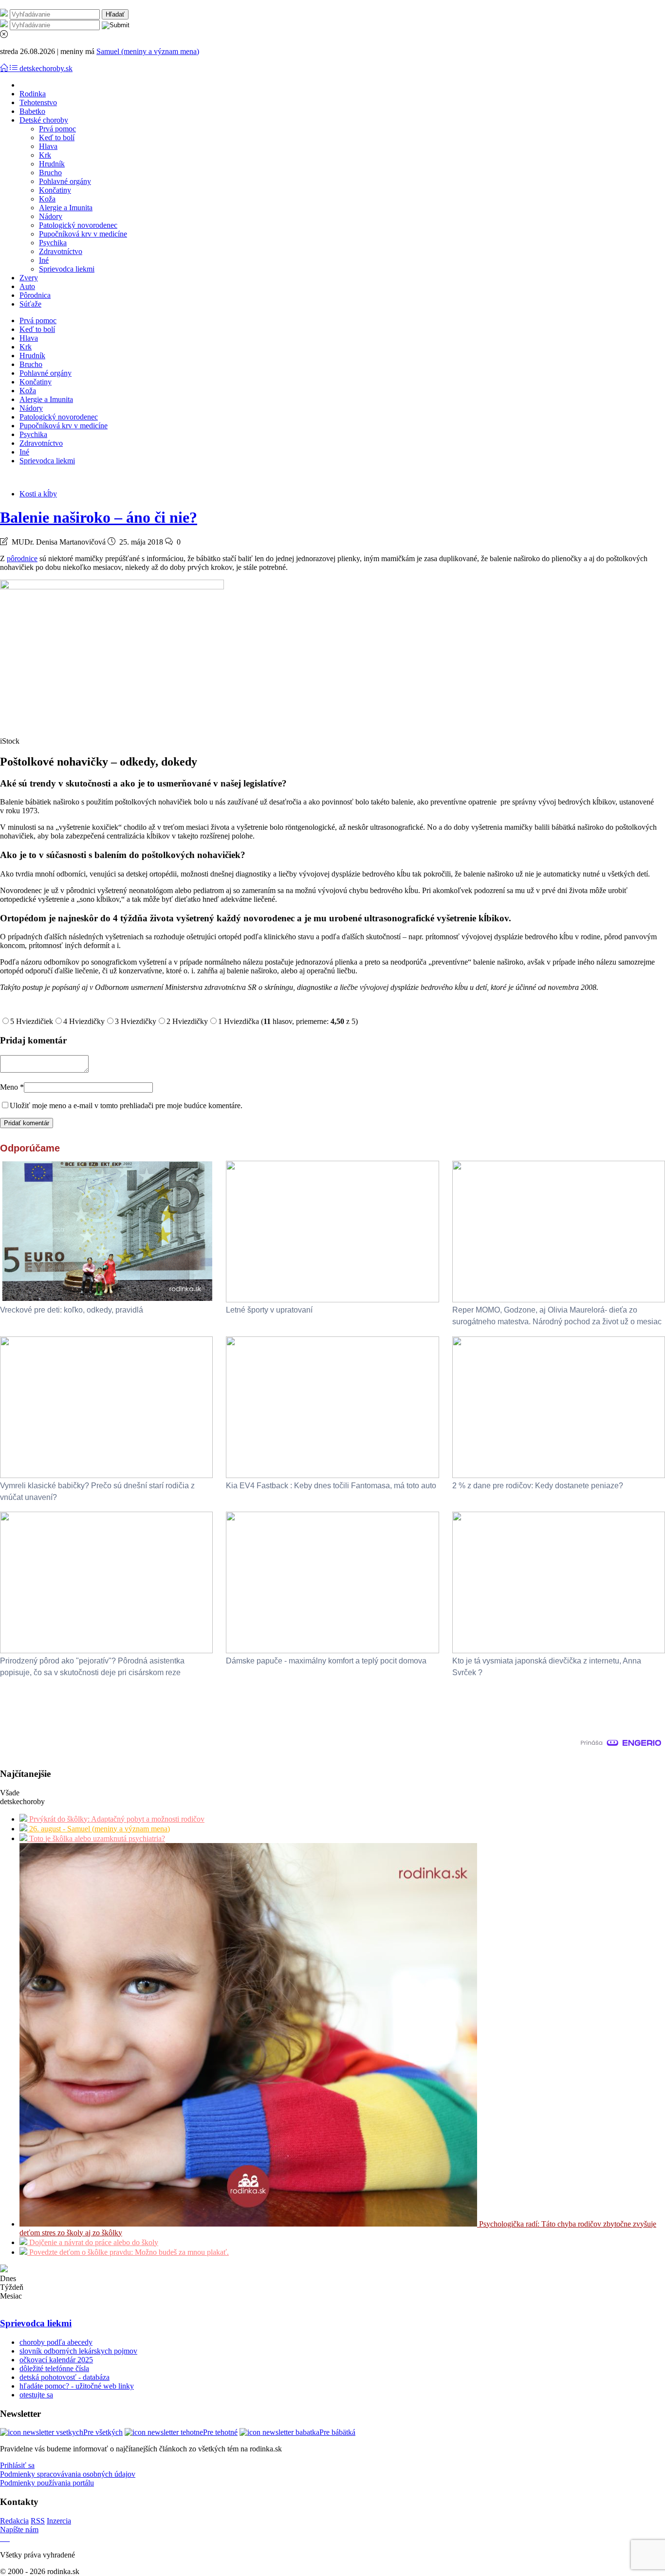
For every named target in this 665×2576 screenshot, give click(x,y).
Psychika (53, 243)
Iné (44, 260)
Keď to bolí (57, 137)
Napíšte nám (19, 2530)
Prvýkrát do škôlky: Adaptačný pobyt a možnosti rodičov (116, 1819)
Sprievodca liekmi (67, 269)
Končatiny (55, 190)
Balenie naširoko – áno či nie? (99, 517)
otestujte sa (36, 2395)
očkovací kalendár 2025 (56, 2360)
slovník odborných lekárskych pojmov (78, 2351)
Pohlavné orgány (65, 181)
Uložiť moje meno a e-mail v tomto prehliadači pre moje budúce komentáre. (126, 1105)
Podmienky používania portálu (47, 2483)
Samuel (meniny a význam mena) (148, 51)
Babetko (32, 111)
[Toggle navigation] (5, 68)
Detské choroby (44, 120)
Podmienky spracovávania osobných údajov (68, 2474)
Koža (47, 199)
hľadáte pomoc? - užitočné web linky (77, 2386)
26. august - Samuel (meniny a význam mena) (99, 1829)
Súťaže (30, 304)
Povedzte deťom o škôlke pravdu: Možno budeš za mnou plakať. (128, 2252)
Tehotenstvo (38, 102)
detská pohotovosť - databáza (65, 2377)
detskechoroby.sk (46, 68)
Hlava (48, 146)
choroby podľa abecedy (56, 2342)
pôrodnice (22, 558)
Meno (12, 1087)
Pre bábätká (337, 2432)
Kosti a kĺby (38, 494)
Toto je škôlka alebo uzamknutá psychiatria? (96, 1838)
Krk (45, 155)
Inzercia (59, 2521)
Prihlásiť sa (17, 2465)
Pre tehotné (220, 2432)
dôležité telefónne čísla (54, 2368)
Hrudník (52, 164)
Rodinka (33, 94)
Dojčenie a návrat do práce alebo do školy (93, 2242)
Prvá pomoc (57, 129)
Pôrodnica (35, 295)
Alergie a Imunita (66, 208)
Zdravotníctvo (61, 251)
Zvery (29, 278)
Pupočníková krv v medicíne (83, 234)
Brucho (50, 173)
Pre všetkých (103, 2432)
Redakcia (14, 2521)
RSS (38, 2521)
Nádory (51, 216)
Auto (27, 286)
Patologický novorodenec (78, 225)
